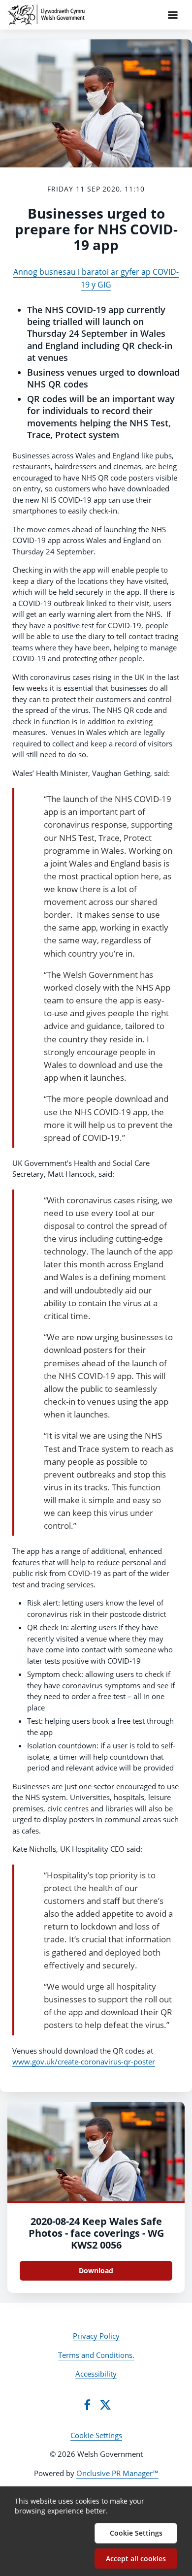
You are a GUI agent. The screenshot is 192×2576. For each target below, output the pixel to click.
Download (96, 2270)
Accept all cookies (136, 2559)
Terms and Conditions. (96, 2355)
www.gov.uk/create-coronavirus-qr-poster (84, 2061)
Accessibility (96, 2374)
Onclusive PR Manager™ (117, 2473)
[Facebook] (87, 2405)
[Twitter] (105, 2405)
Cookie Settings (96, 2435)
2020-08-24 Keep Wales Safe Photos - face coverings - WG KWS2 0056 (96, 2233)
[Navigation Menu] (173, 15)
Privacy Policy (96, 2336)
